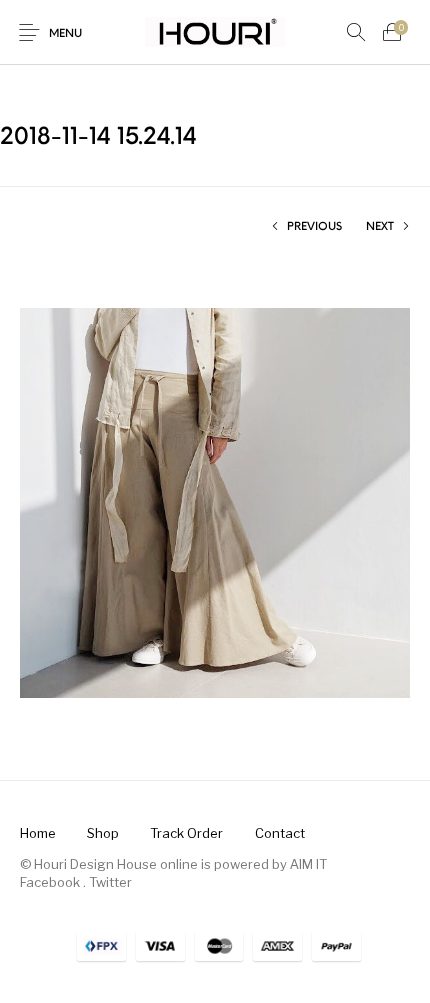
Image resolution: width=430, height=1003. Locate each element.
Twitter (110, 882)
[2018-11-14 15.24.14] (215, 501)
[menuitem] (37, 834)
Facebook (50, 882)
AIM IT (308, 864)
